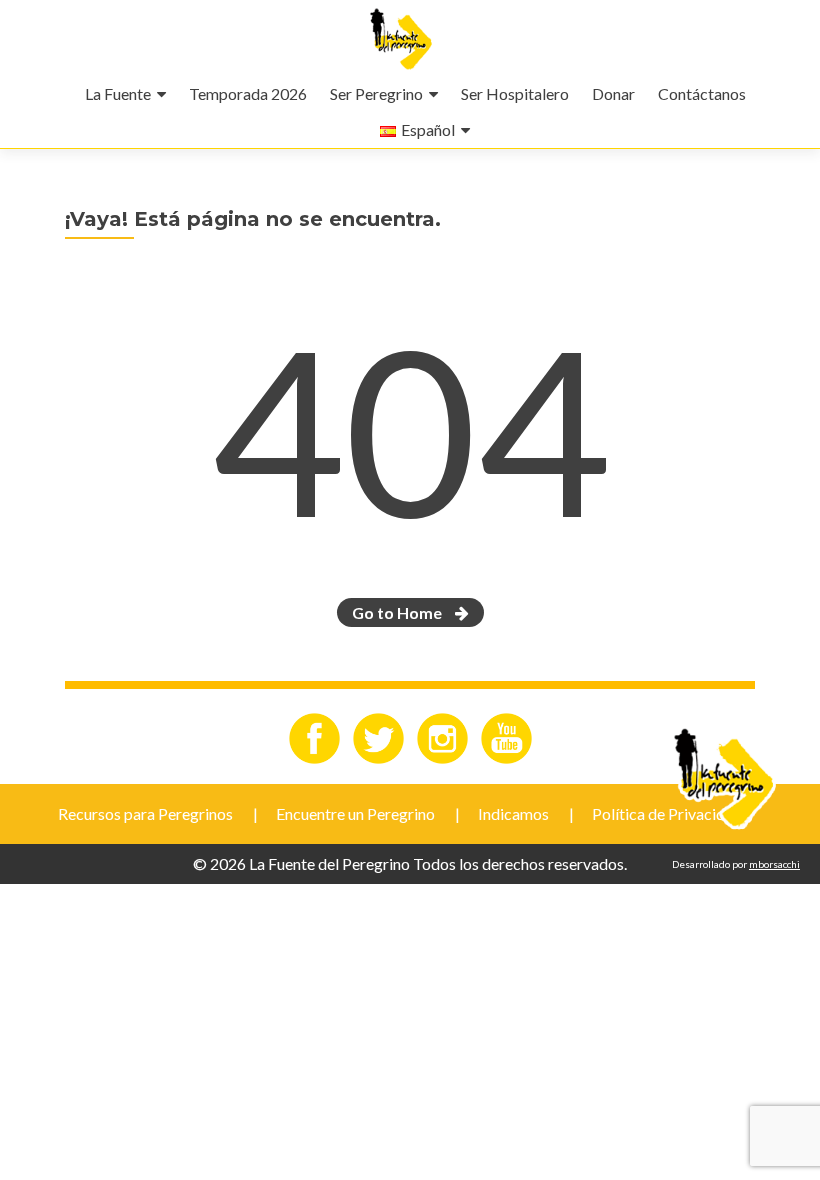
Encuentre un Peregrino (355, 813)
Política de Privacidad (667, 813)
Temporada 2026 (248, 93)
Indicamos (513, 813)
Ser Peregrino (376, 93)
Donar (613, 93)
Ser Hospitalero (515, 93)
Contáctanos (702, 93)
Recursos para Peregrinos (145, 813)
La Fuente (118, 93)
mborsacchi (774, 864)
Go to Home (398, 612)
